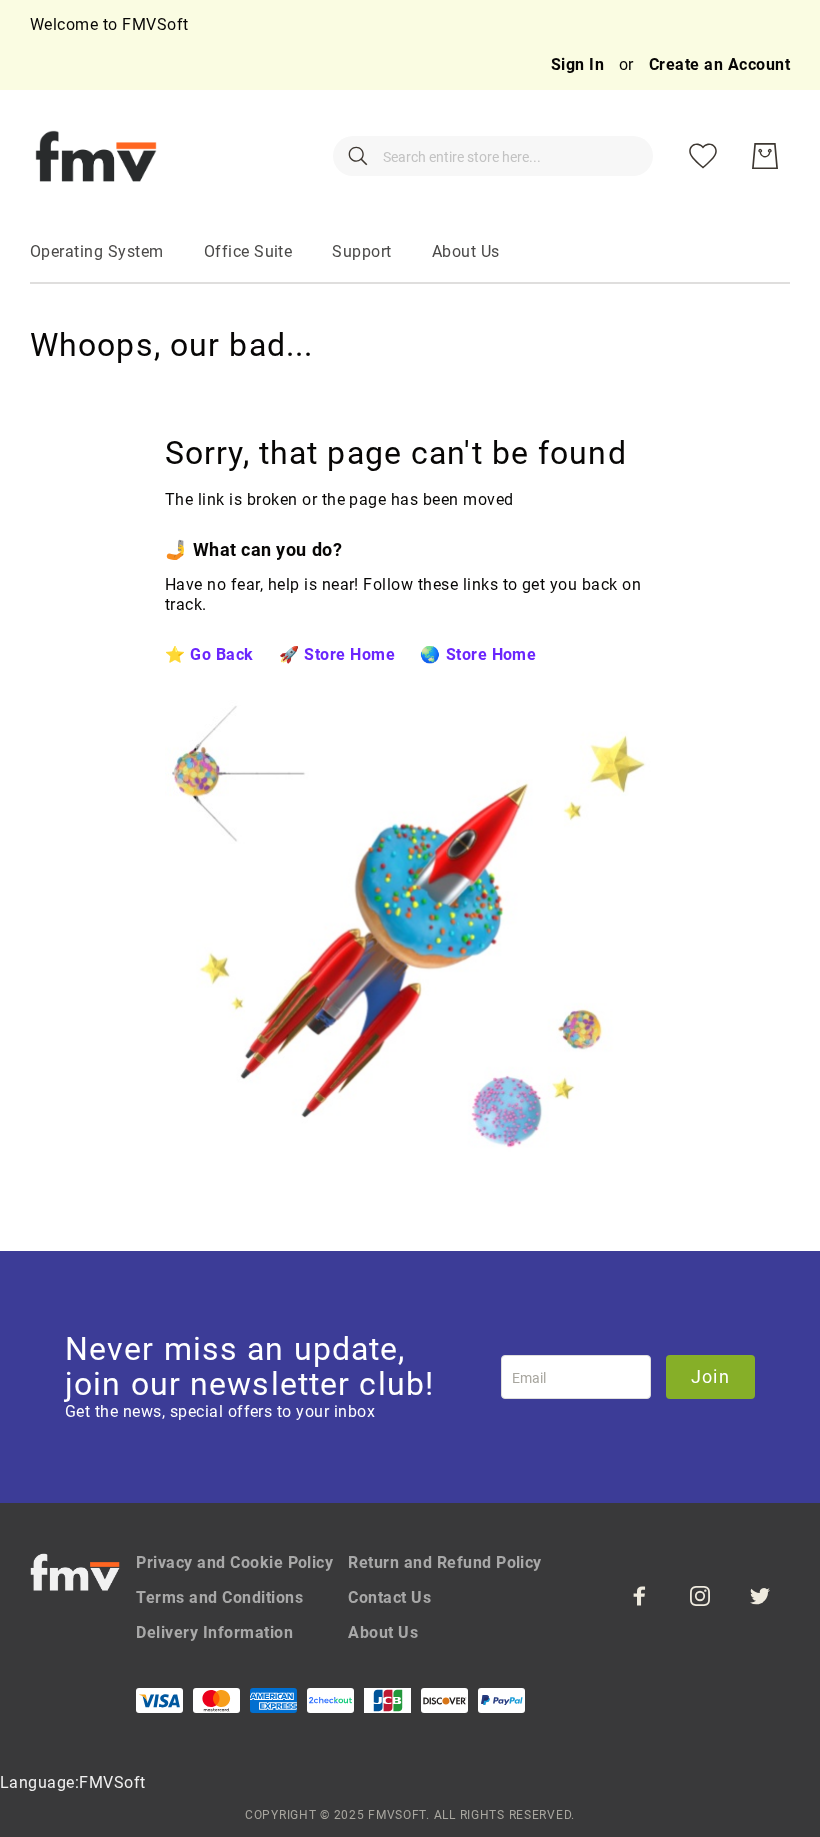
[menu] (410, 253)
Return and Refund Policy (445, 1562)
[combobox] (493, 156)
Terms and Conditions (219, 1597)
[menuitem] (97, 252)
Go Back (221, 654)
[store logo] (96, 156)
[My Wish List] (703, 156)
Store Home (349, 654)
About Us (383, 1632)
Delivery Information (214, 1632)
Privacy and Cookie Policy (234, 1562)
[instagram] (700, 1596)
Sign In (580, 64)
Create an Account (719, 64)
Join (710, 1376)
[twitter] (760, 1596)
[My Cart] (765, 156)
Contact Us (389, 1597)
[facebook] (640, 1596)
